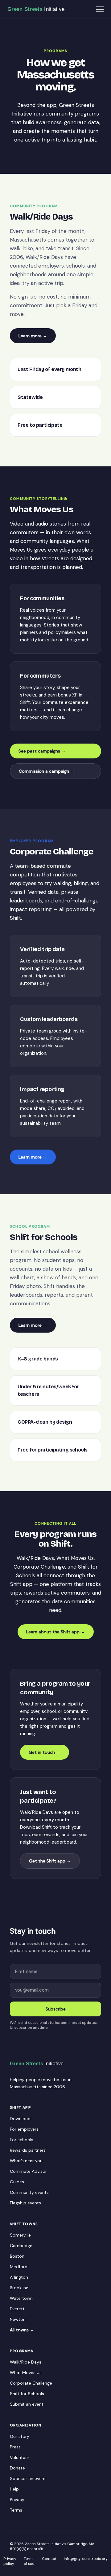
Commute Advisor (28, 2171)
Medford (19, 2267)
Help (14, 2489)
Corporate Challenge (31, 2383)
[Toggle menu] (100, 9)
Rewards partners (28, 2150)
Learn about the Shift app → (56, 1632)
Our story (20, 2436)
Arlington (19, 2277)
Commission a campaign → (47, 771)
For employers (24, 2129)
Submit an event (27, 2404)
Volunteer (20, 2457)
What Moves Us (26, 2373)
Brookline (19, 2288)
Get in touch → (45, 1752)
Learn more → (33, 336)
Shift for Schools (27, 2394)
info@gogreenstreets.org (86, 2559)
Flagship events (25, 2203)
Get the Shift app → (50, 1861)
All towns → (22, 2330)
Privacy (17, 2500)
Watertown (21, 2298)
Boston (17, 2256)
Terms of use (29, 2561)
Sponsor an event (28, 2478)
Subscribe (56, 2009)
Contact (49, 2559)
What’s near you (26, 2161)
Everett (17, 2309)
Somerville (20, 2235)
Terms (16, 2510)
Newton (18, 2319)
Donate (17, 2468)
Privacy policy (10, 2561)
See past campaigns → (42, 751)
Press (15, 2447)
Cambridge (21, 2246)
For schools (22, 2140)
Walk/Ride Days (26, 2362)
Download (20, 2119)
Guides (17, 2182)
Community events (29, 2192)
